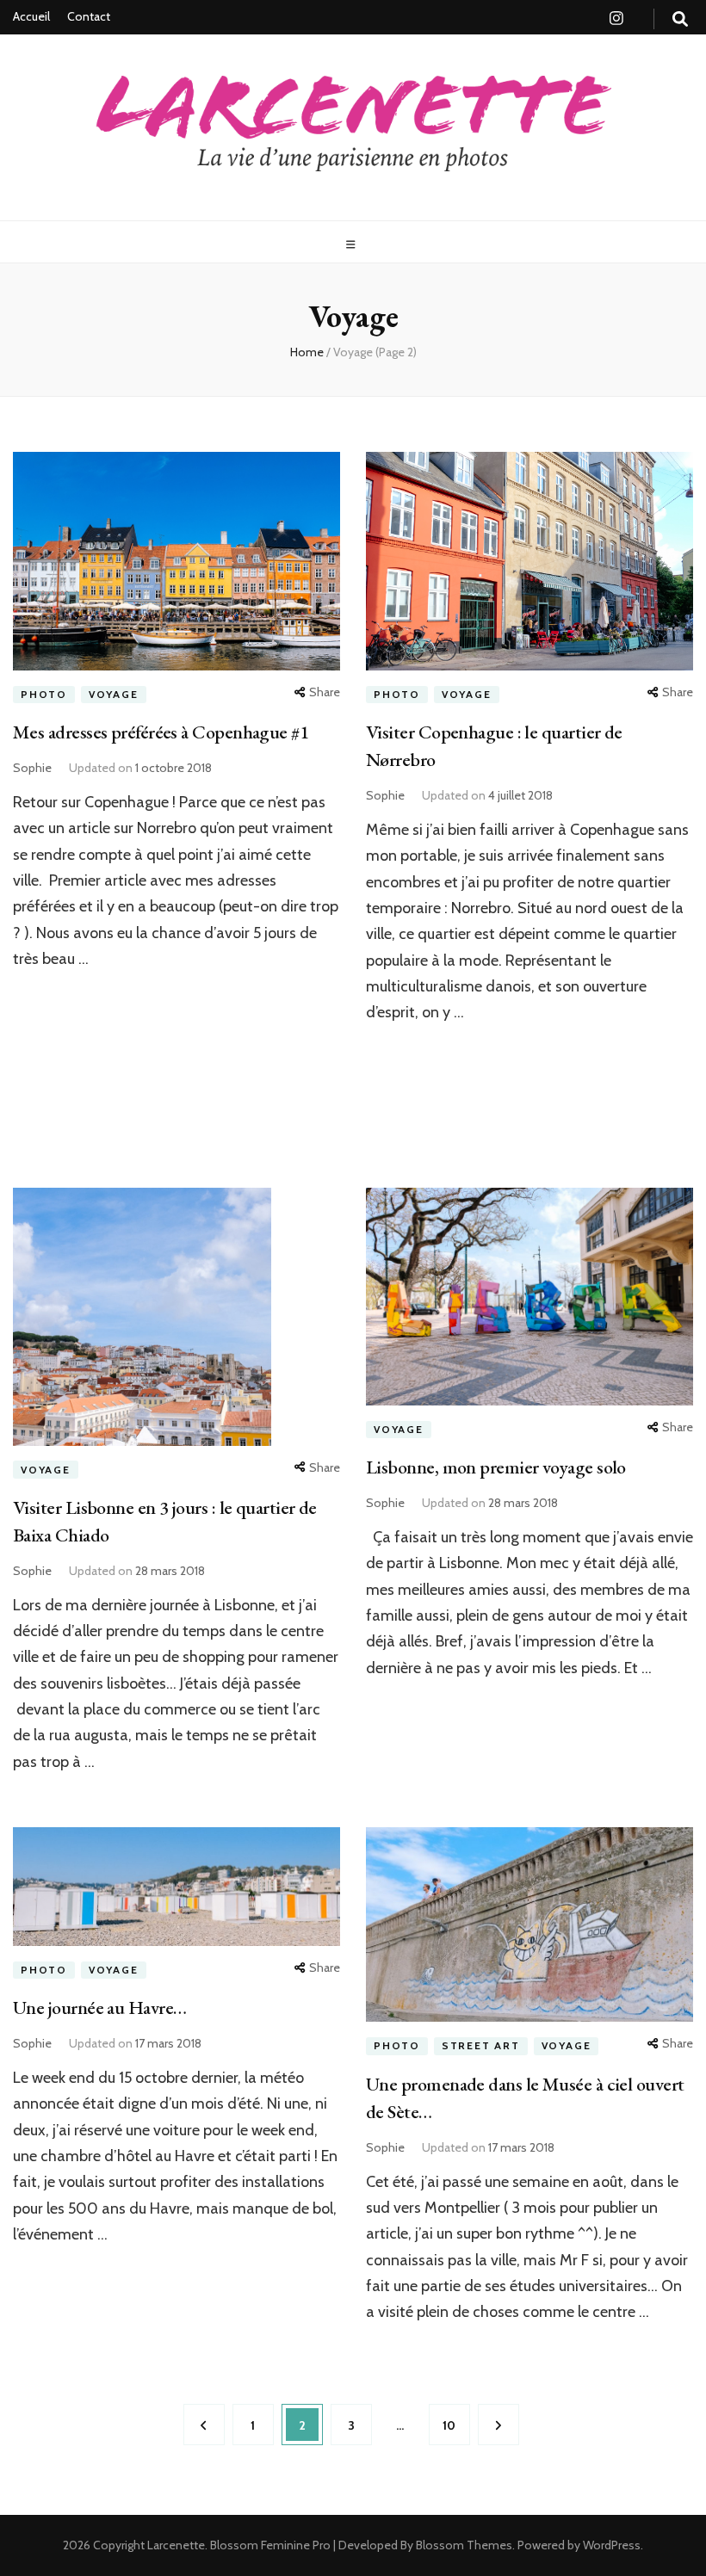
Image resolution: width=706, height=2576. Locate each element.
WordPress (612, 2545)
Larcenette (176, 2545)
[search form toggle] (680, 19)
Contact (89, 16)
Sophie (32, 768)
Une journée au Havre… (99, 2008)
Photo (44, 694)
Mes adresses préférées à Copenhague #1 (161, 732)
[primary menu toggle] (353, 245)
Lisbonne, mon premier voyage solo (496, 1467)
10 (456, 2425)
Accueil (31, 16)
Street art (481, 2045)
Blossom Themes (463, 2545)
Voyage (114, 694)
